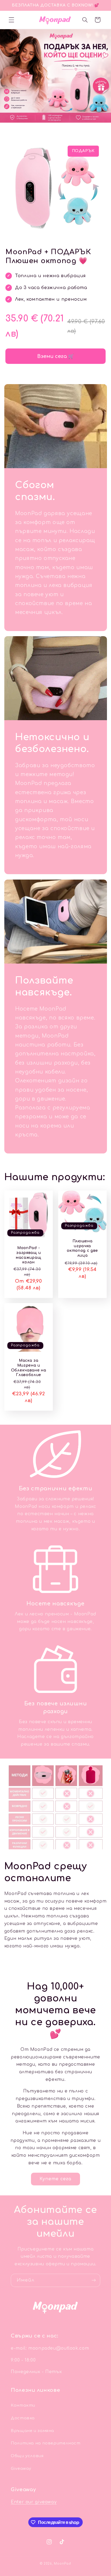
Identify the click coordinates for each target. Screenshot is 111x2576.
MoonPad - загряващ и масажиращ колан (29, 1255)
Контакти (23, 2405)
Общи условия (27, 2456)
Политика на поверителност (46, 2443)
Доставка (23, 2418)
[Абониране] (94, 2280)
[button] (11, 20)
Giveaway (21, 2468)
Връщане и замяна (32, 2431)
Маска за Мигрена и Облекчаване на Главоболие (29, 1368)
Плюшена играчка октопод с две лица (82, 1248)
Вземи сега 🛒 (56, 356)
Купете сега (56, 2179)
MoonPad (62, 2564)
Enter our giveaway (34, 2502)
